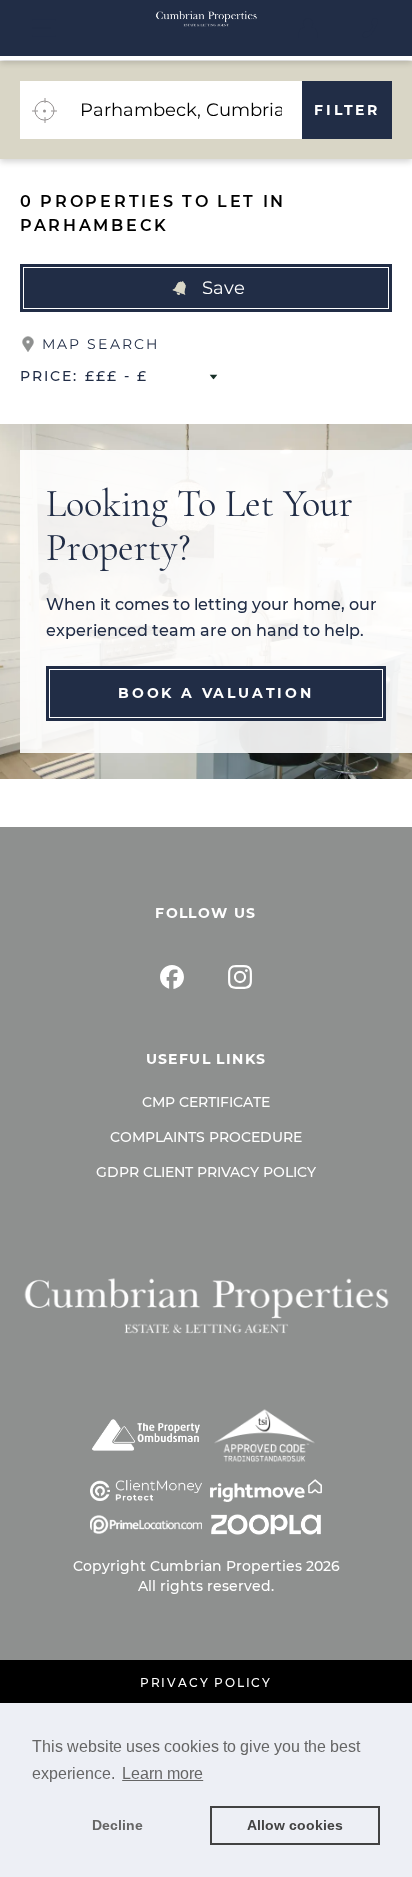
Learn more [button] (162, 1773)
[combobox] (185, 110)
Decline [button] (117, 1825)
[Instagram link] (240, 977)
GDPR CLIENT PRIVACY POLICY (206, 1172)
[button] (206, 288)
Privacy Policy (206, 1683)
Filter (347, 110)
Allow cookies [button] (295, 1825)
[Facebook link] (172, 977)
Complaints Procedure (206, 1137)
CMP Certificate (206, 1102)
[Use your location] (44, 110)
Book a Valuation (216, 693)
